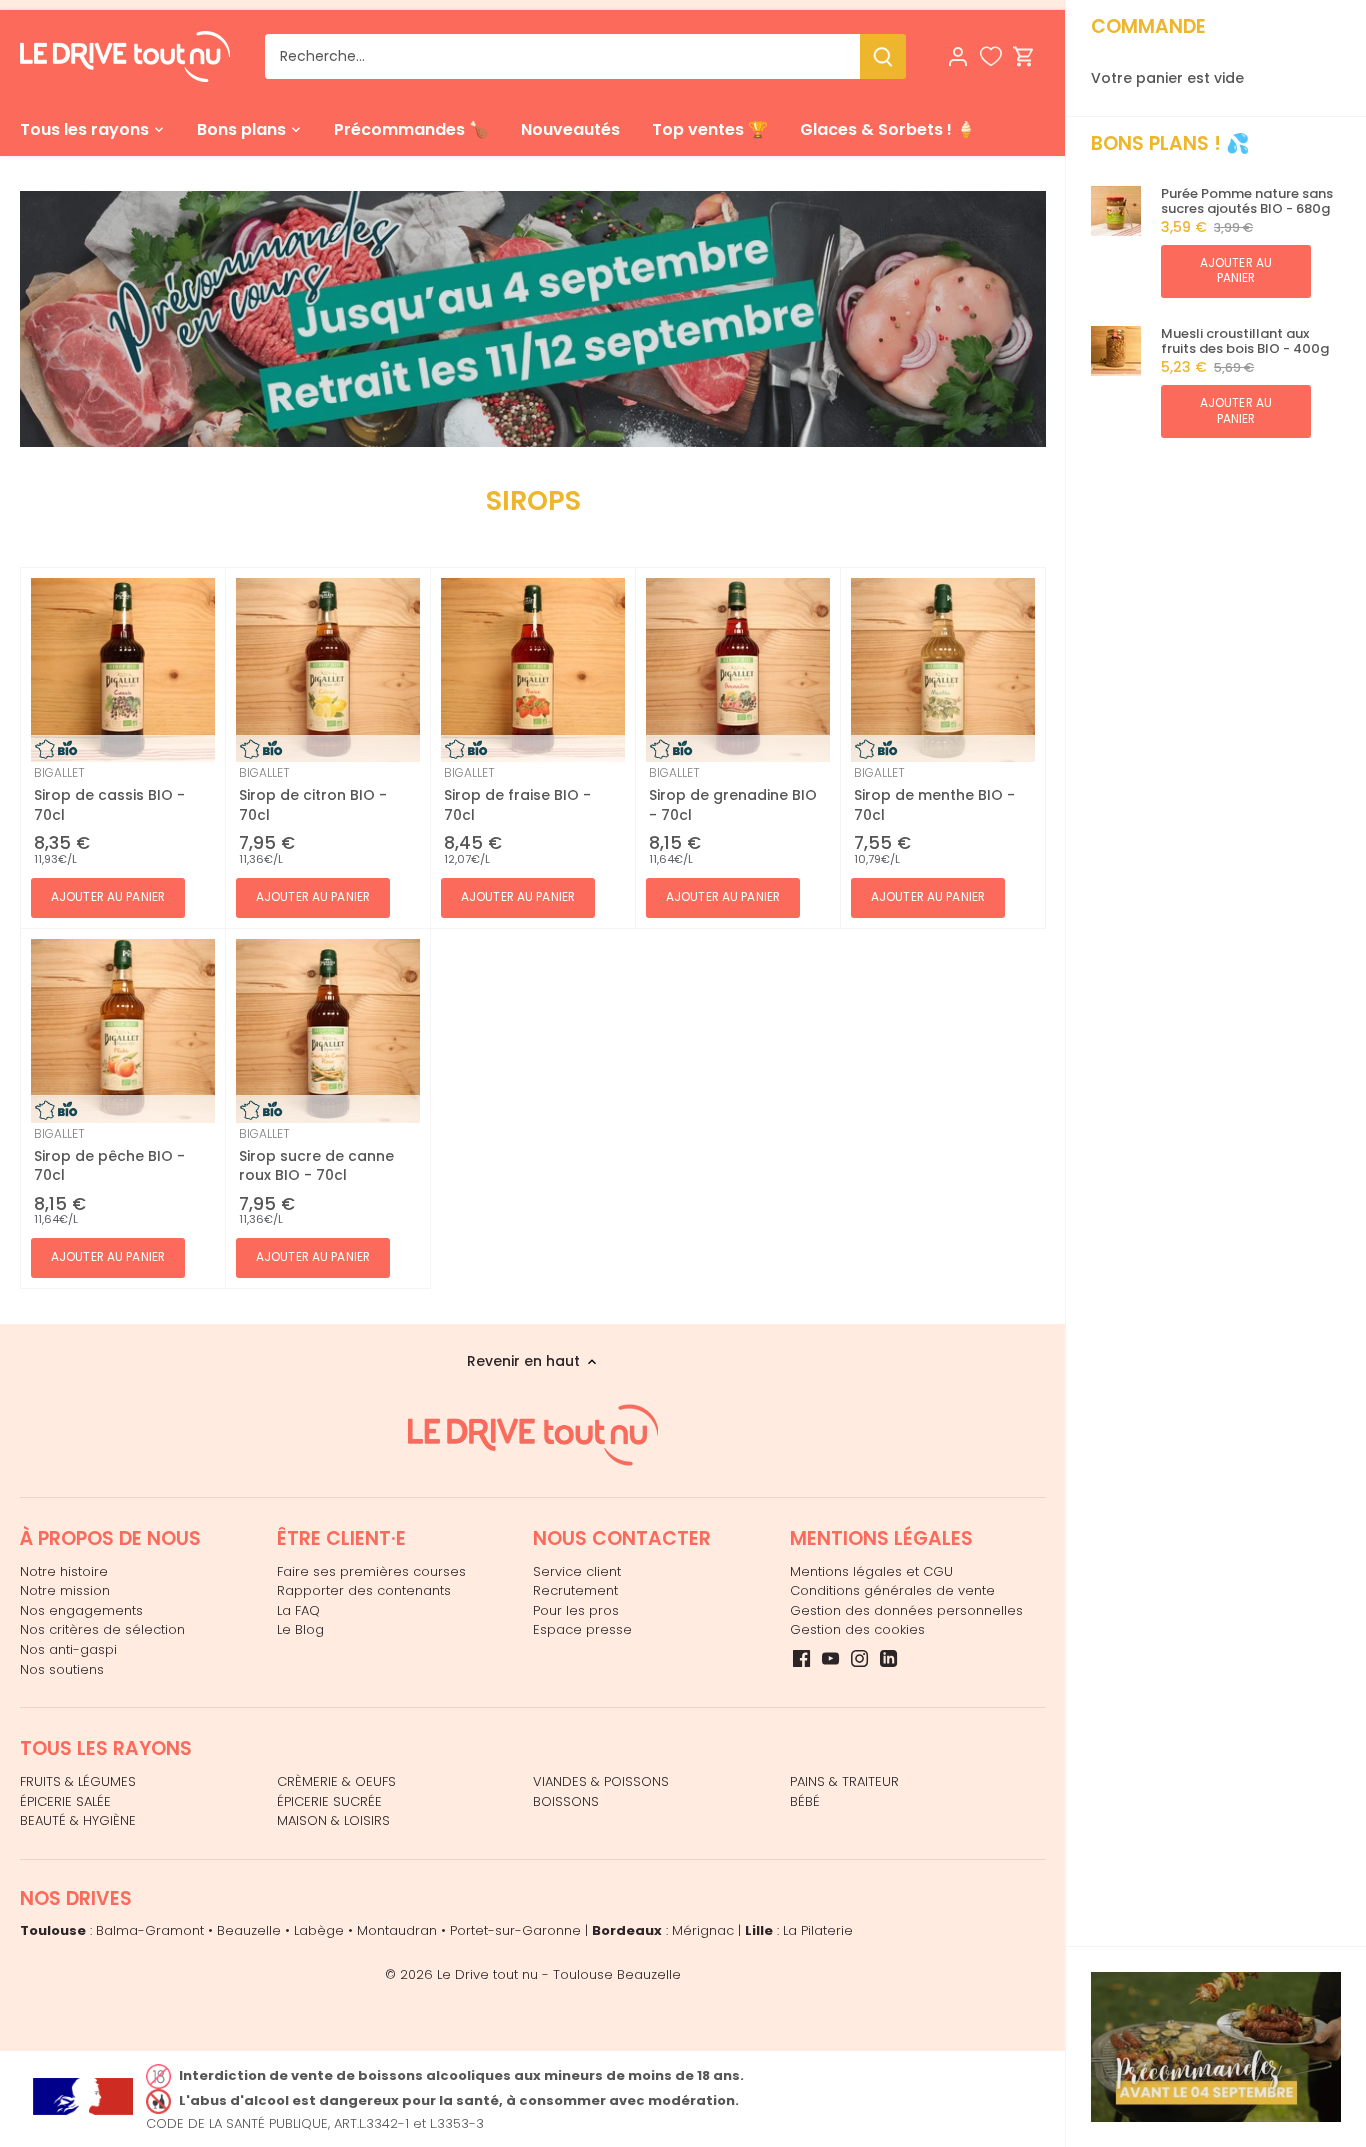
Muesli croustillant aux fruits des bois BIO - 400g (1245, 341)
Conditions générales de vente (892, 1590)
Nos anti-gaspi (68, 1649)
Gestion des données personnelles (906, 1610)
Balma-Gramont (150, 1930)
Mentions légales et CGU (871, 1571)
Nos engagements (81, 1610)
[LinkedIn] (888, 1658)
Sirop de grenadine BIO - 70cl (733, 794)
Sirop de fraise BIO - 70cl (517, 794)
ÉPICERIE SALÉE (65, 1801)
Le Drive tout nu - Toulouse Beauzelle (559, 1974)
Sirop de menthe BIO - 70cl (934, 794)
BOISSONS (566, 1801)
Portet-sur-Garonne (515, 1930)
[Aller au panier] (1024, 56)
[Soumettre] (883, 56)
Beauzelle (249, 1930)
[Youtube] (830, 1658)
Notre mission (65, 1590)
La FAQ (298, 1610)
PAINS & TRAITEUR (844, 1781)
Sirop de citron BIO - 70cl (313, 794)
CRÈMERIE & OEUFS (336, 1781)
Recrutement (575, 1590)
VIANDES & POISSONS (601, 1781)
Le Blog (300, 1629)
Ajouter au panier (1236, 270)
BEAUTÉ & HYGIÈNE (78, 1820)
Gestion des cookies (857, 1629)
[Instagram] (859, 1658)
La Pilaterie (818, 1930)
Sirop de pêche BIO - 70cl (109, 1155)
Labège (319, 1930)
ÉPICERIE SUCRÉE (329, 1801)
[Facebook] (801, 1658)
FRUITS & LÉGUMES (78, 1781)
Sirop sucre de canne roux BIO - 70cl (316, 1155)
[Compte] (958, 56)
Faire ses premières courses (371, 1571)
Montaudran (397, 1930)
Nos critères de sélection (102, 1629)
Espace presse (582, 1629)
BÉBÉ (805, 1801)
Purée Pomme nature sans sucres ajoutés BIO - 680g (1247, 201)
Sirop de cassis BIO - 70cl (109, 794)
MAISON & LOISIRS (333, 1820)
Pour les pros (576, 1610)
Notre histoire (64, 1571)
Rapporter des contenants (364, 1590)
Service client (577, 1571)
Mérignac (703, 1930)
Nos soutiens (62, 1669)
